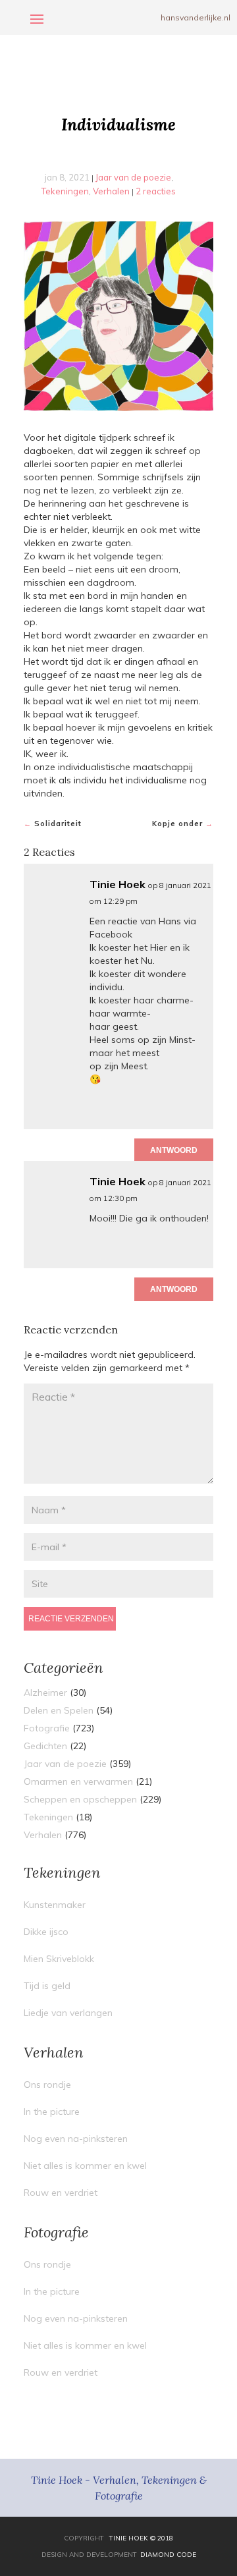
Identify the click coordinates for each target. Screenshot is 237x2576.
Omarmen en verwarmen (78, 1781)
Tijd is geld (47, 1986)
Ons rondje (47, 2085)
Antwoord (174, 1150)
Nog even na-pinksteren (76, 2139)
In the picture (52, 2112)
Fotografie (47, 1728)
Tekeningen (65, 191)
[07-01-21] (118, 316)
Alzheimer (45, 1693)
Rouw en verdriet (61, 2193)
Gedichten (45, 1746)
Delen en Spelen (59, 1710)
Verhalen (111, 191)
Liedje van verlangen (68, 2013)
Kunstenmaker (55, 1905)
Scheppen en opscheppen (80, 1799)
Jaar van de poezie (133, 177)
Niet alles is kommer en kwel (85, 2166)
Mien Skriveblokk (59, 1959)
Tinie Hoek (118, 884)
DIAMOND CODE (168, 2555)
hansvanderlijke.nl (196, 17)
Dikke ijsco (46, 1932)
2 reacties (156, 191)
